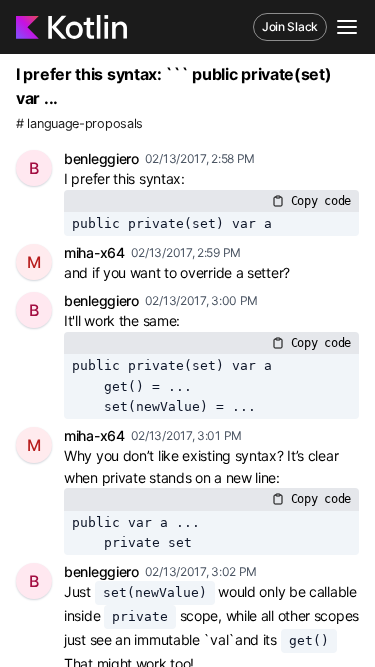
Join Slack (290, 26)
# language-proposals (79, 123)
